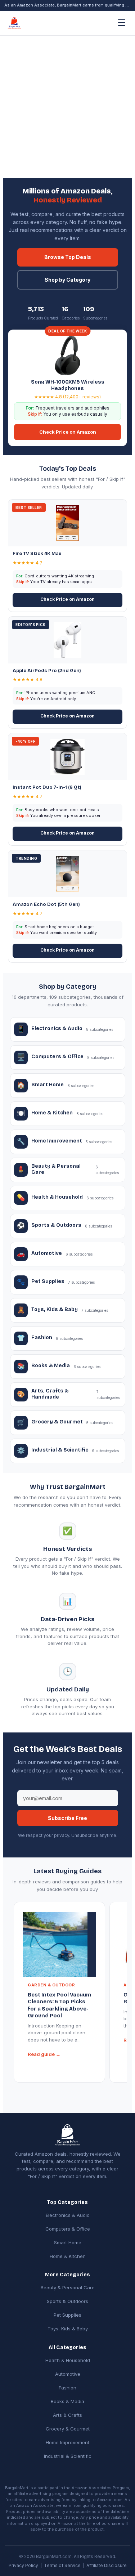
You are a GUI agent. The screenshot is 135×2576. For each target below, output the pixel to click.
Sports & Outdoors (67, 2301)
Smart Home (68, 2242)
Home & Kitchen (68, 2256)
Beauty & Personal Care (68, 2287)
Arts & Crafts (67, 2415)
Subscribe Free (67, 1818)
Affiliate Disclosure (107, 2565)
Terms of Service (62, 2565)
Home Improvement (67, 2442)
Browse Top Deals (68, 257)
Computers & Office (68, 2229)
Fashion (67, 2388)
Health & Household (68, 2360)
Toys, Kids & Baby (68, 2329)
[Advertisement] (67, 107)
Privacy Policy (23, 2565)
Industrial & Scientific (68, 2456)
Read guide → (44, 2054)
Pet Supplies (67, 2315)
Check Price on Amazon (68, 432)
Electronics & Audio (68, 2215)
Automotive (68, 2374)
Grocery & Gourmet (68, 2429)
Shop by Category (67, 280)
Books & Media (67, 2401)
